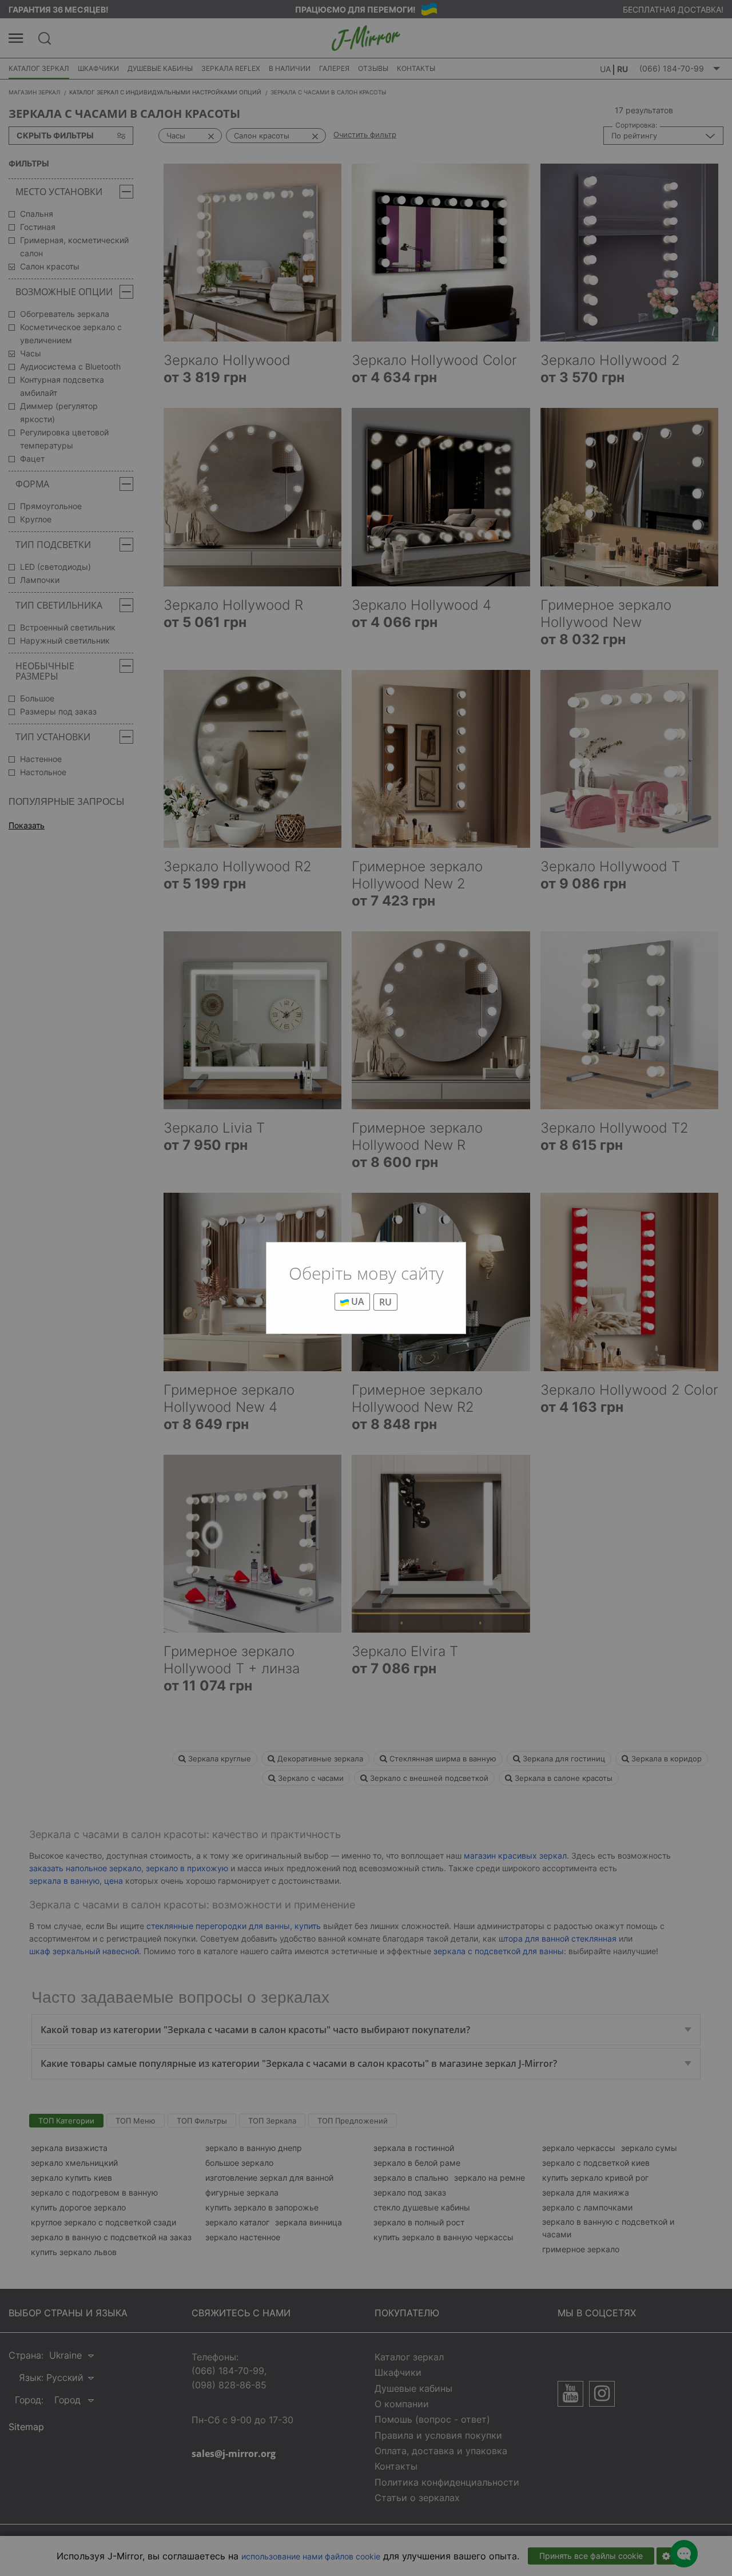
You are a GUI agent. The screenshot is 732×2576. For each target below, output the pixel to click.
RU (385, 1302)
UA (357, 1301)
